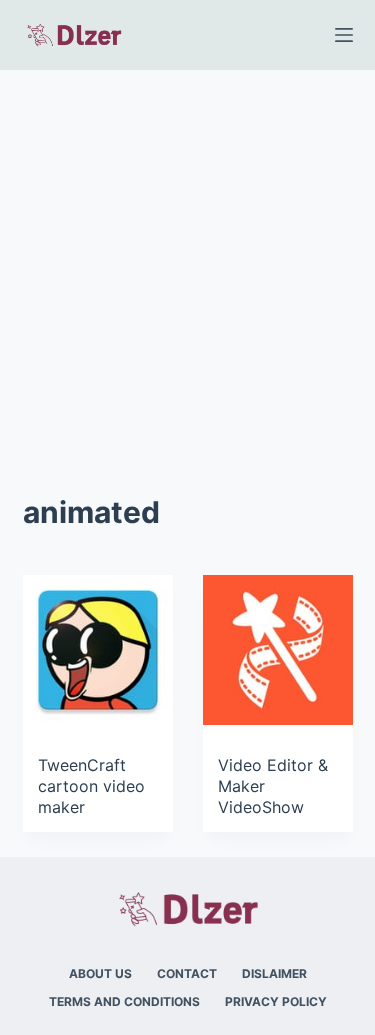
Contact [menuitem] (187, 973)
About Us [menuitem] (100, 973)
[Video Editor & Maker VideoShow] (278, 650)
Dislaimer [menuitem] (274, 973)
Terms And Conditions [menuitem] (124, 1001)
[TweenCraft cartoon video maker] (98, 650)
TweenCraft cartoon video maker (91, 786)
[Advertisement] (187, 267)
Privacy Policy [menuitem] (276, 1001)
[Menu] (344, 35)
